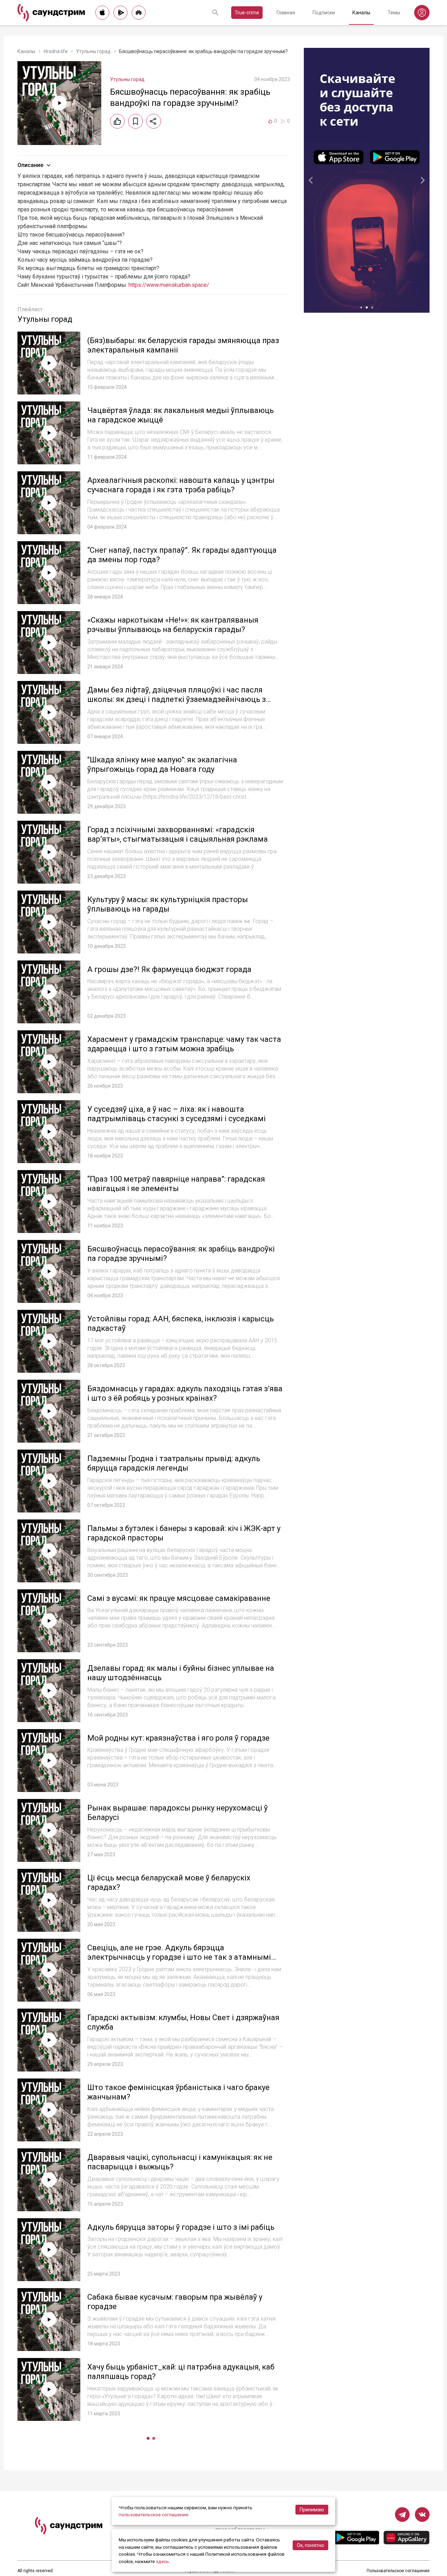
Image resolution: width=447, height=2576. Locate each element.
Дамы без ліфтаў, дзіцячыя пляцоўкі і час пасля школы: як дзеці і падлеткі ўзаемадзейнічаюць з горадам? (177, 699)
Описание (30, 165)
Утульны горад (93, 51)
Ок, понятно (310, 2545)
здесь (162, 2561)
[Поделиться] (154, 121)
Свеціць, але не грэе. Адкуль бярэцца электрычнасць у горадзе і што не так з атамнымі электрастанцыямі (179, 1957)
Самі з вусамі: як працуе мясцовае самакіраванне (179, 1598)
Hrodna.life (56, 51)
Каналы (361, 13)
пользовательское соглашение (153, 2515)
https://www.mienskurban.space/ (169, 285)
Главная (286, 13)
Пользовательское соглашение (398, 2571)
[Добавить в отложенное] (135, 121)
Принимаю (312, 2510)
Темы (394, 13)
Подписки (324, 13)
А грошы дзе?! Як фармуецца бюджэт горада (169, 969)
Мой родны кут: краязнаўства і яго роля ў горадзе (178, 1738)
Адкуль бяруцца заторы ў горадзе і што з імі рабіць (181, 2227)
